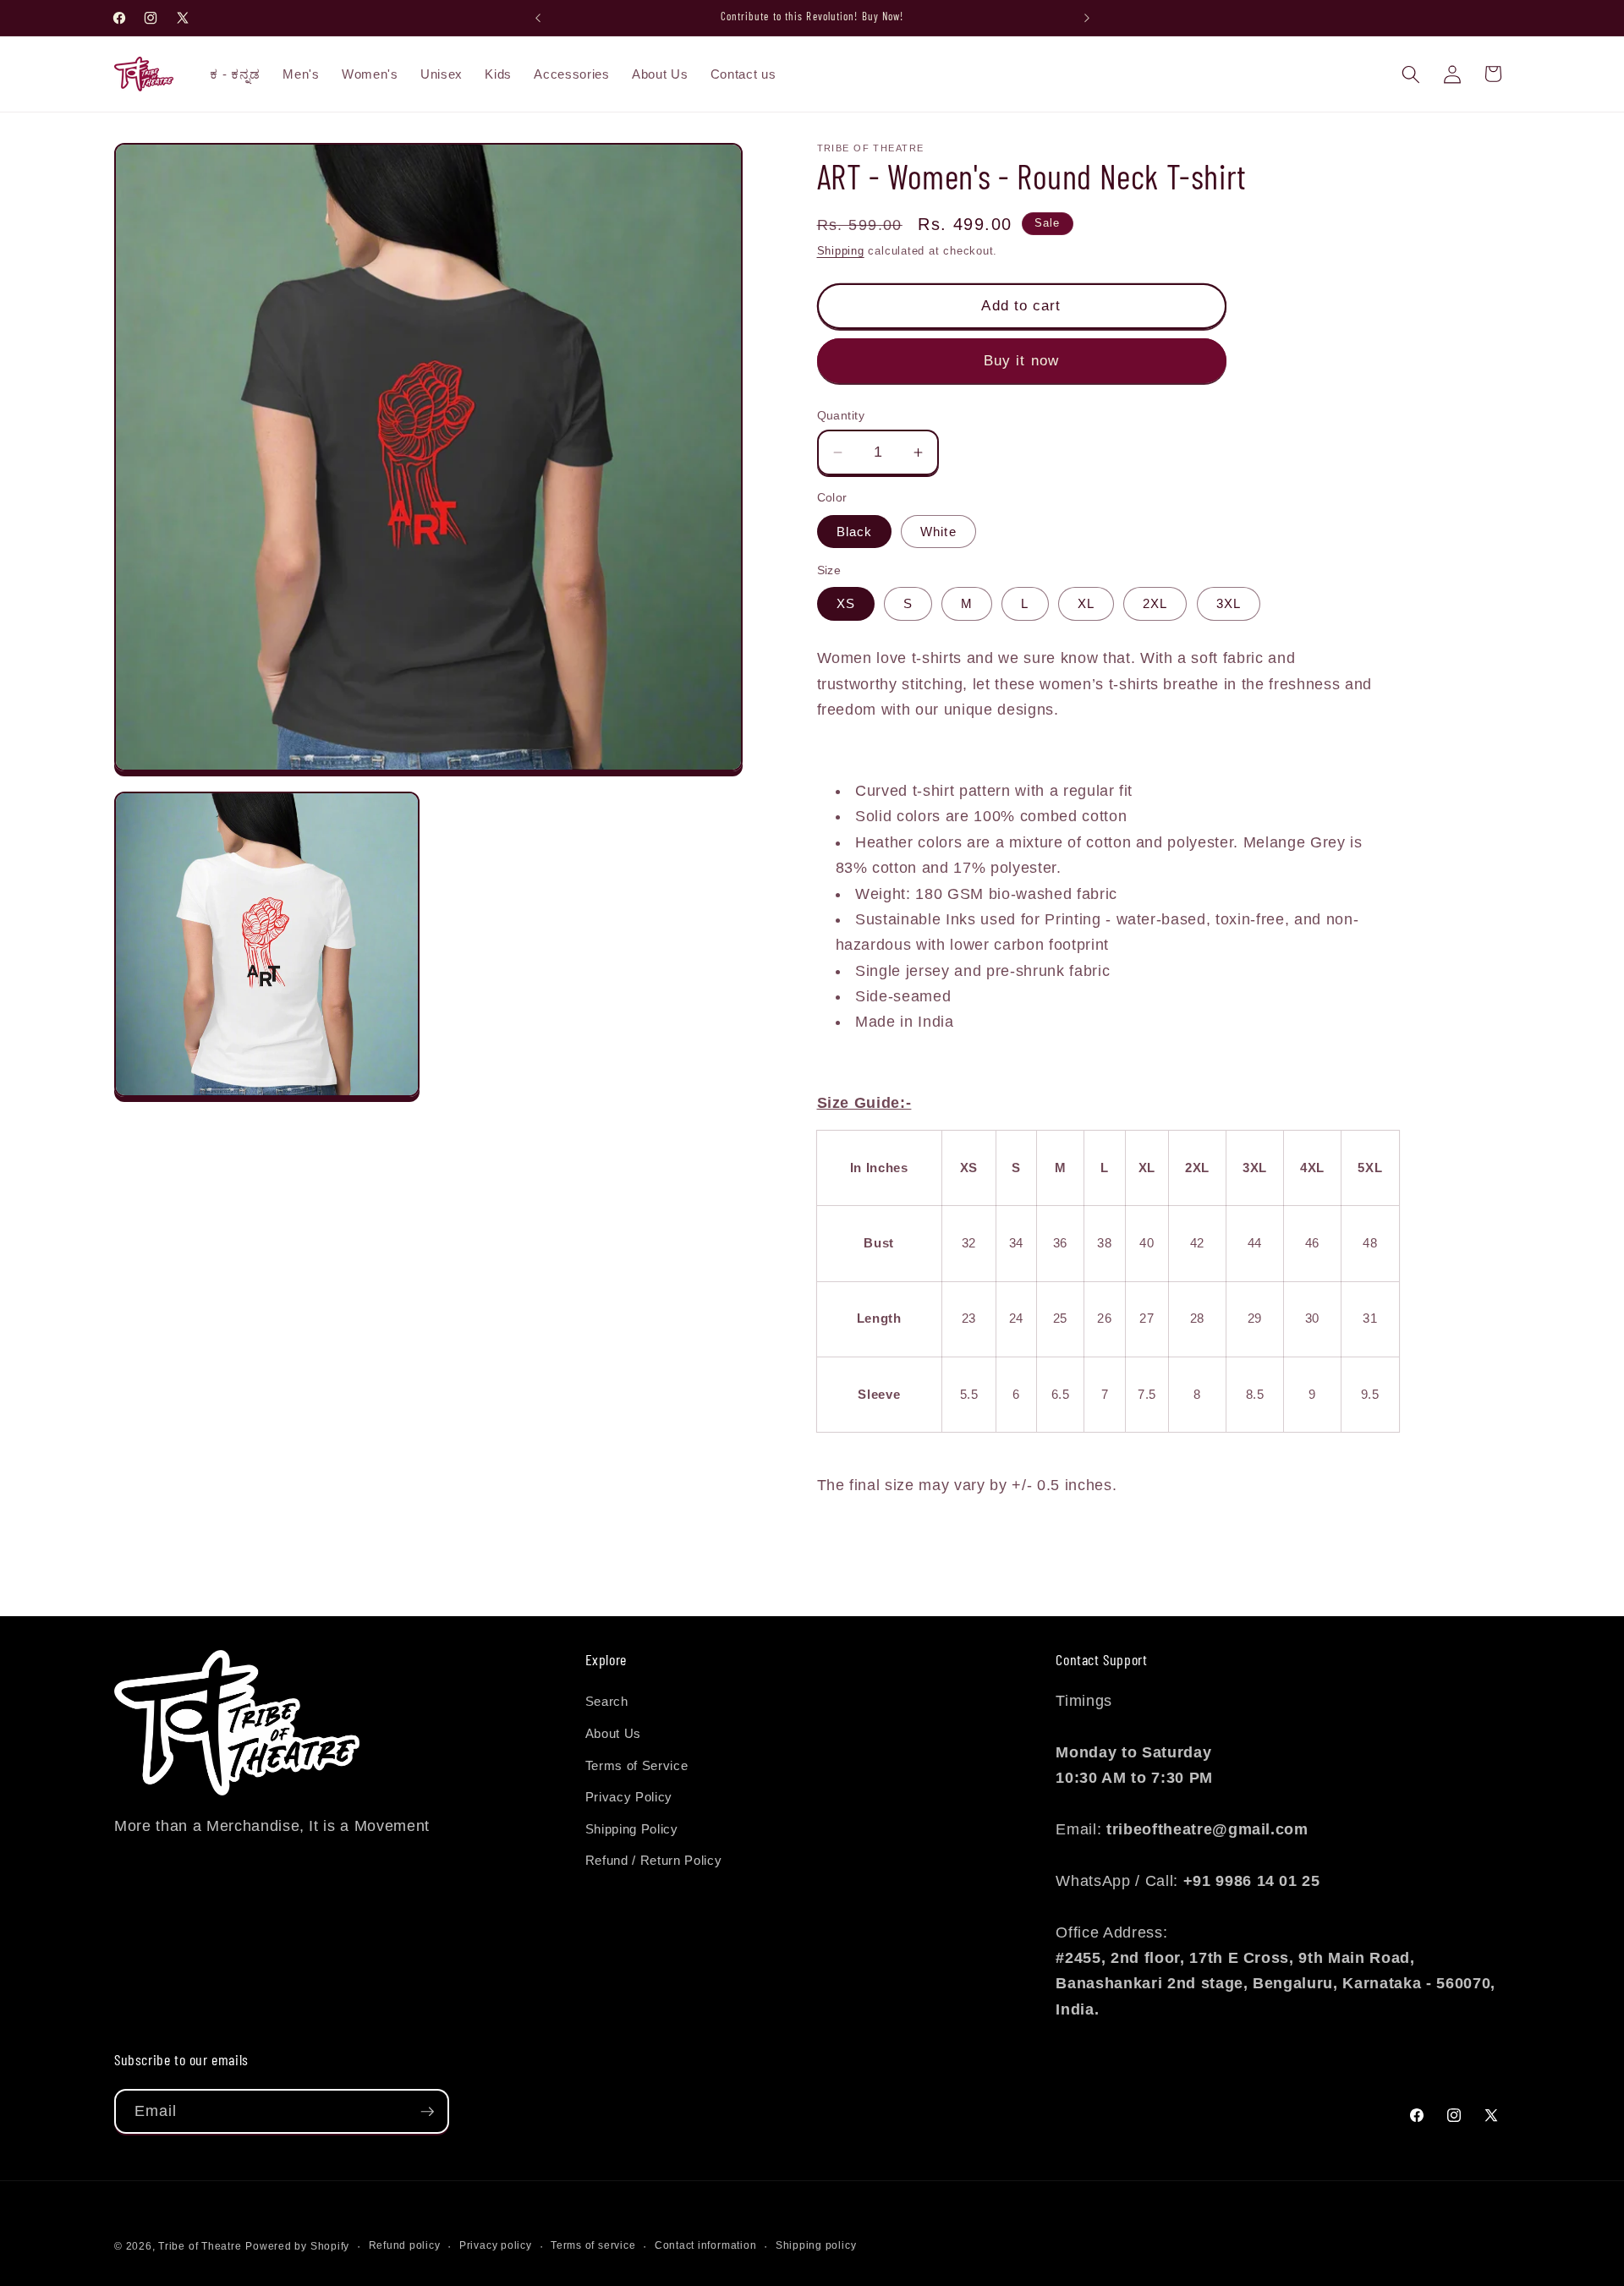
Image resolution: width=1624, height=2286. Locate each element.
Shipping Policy (632, 1829)
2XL (1155, 603)
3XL (1229, 603)
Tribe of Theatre (200, 2246)
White (938, 532)
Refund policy (405, 2245)
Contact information (706, 2245)
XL (1086, 603)
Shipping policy (816, 2245)
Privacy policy (496, 2245)
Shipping (841, 251)
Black (855, 532)
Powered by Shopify (297, 2246)
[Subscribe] (427, 2112)
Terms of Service (637, 1765)
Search (607, 1701)
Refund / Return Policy (654, 1861)
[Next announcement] (1087, 18)
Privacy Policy (629, 1797)
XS (846, 603)
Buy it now (1021, 360)
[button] (1411, 74)
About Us (613, 1733)
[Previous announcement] (538, 18)
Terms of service (593, 2245)
